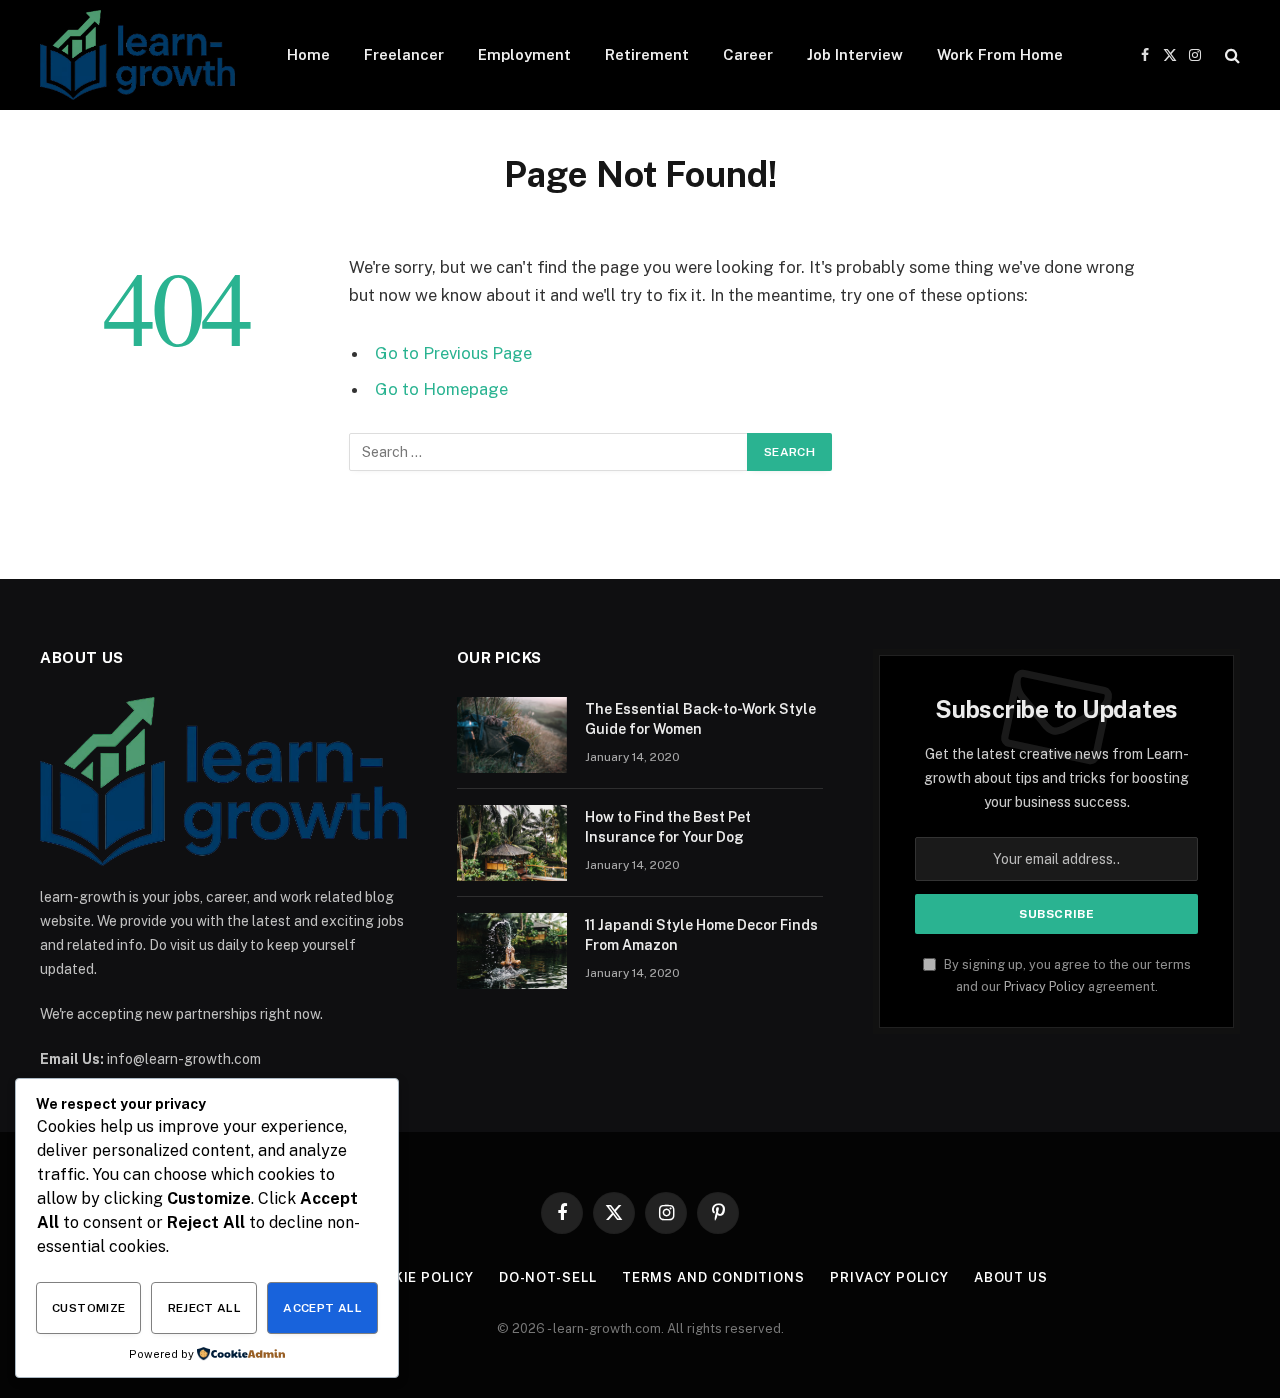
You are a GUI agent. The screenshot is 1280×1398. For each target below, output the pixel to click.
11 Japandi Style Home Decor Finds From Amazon (701, 935)
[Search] (1230, 55)
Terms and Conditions (713, 1277)
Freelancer (404, 54)
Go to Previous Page (453, 353)
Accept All (322, 1308)
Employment (524, 54)
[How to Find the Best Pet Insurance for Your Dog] (512, 843)
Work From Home (1000, 54)
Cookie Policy (418, 1277)
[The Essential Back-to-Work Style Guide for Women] (512, 735)
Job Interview (855, 54)
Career (748, 54)
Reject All (205, 1308)
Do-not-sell (548, 1277)
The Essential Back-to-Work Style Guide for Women (700, 719)
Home (308, 54)
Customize (88, 1308)
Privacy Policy (1044, 986)
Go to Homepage (441, 389)
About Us (1011, 1277)
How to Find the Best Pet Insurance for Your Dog (668, 827)
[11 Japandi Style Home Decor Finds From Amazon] (512, 951)
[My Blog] (137, 55)
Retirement (647, 54)
